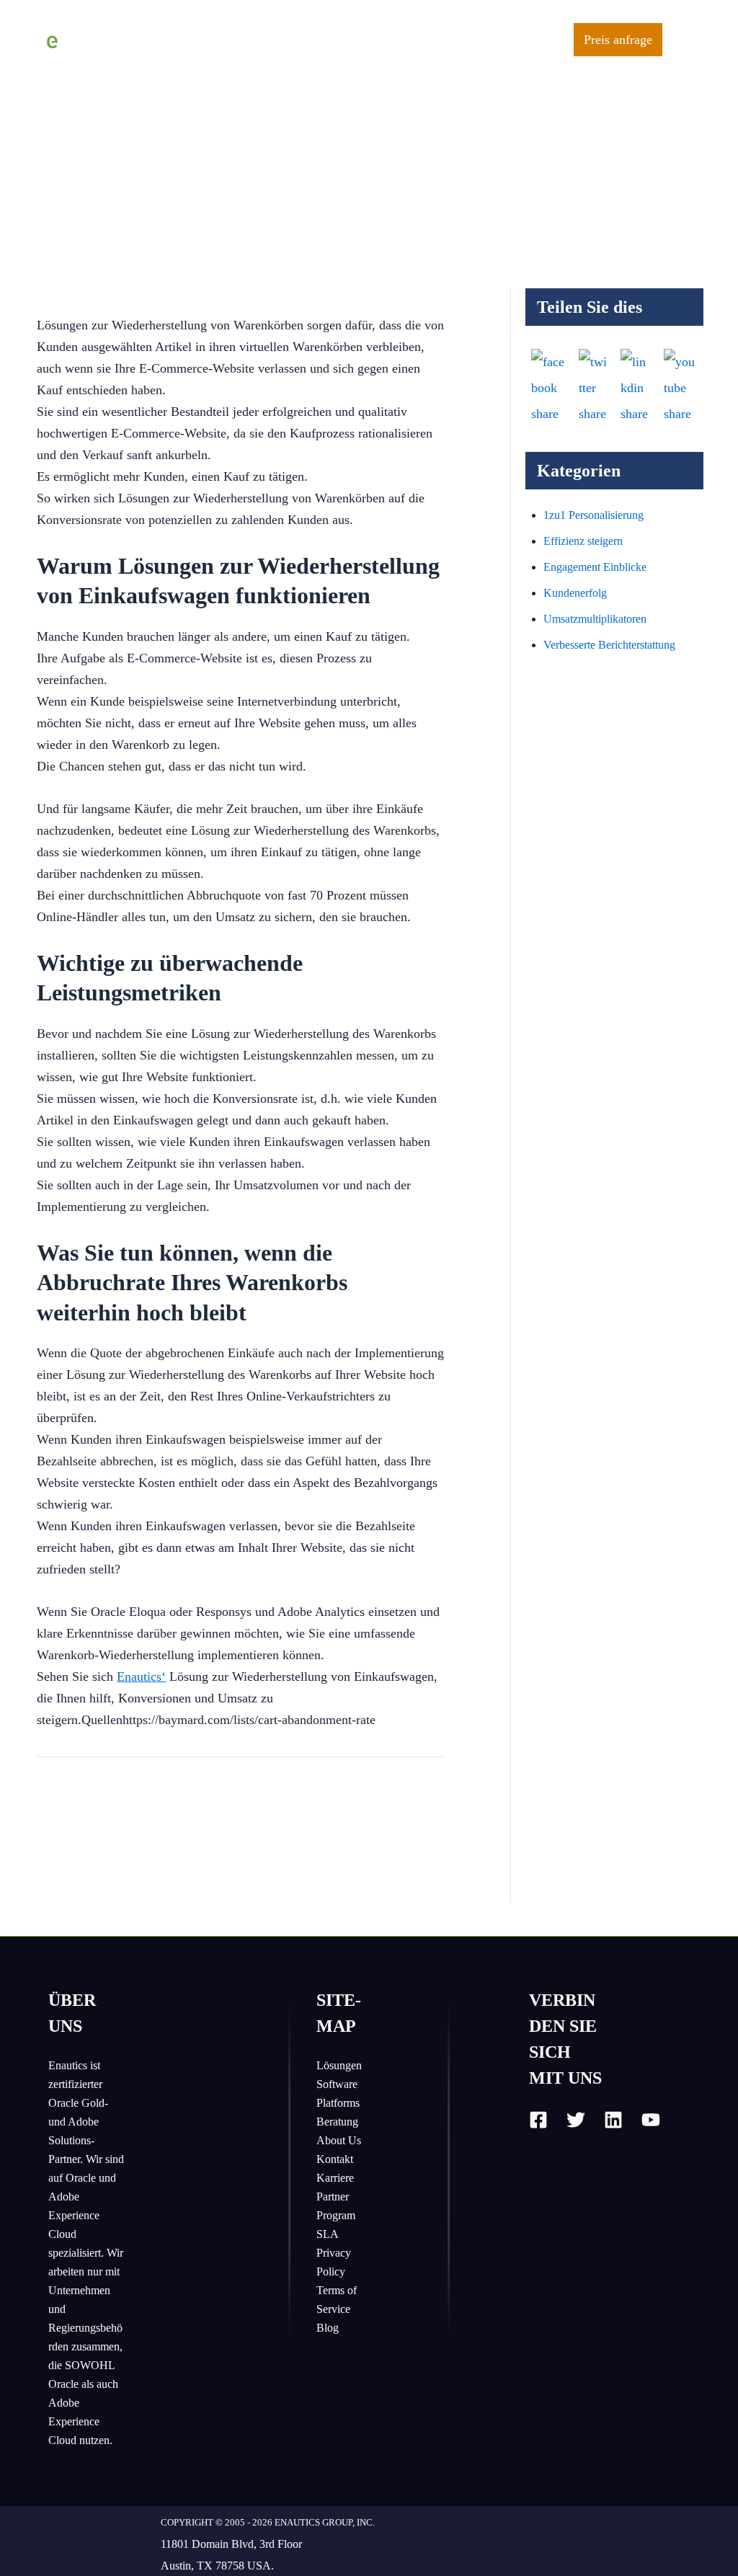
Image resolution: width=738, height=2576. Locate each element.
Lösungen (339, 2065)
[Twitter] (576, 2120)
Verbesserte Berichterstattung (609, 645)
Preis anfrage (618, 40)
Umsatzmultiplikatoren (595, 619)
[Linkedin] (613, 2120)
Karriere (335, 2178)
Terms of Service (337, 2300)
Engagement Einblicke (595, 567)
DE (546, 40)
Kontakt (335, 2159)
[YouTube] (651, 2120)
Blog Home (180, 42)
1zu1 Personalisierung (593, 515)
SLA (328, 2234)
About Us (339, 2140)
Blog (328, 2328)
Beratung (337, 2122)
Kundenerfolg (575, 593)
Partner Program (336, 2206)
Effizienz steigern (583, 541)
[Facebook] (538, 2120)
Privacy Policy (334, 2262)
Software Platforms (338, 2093)
